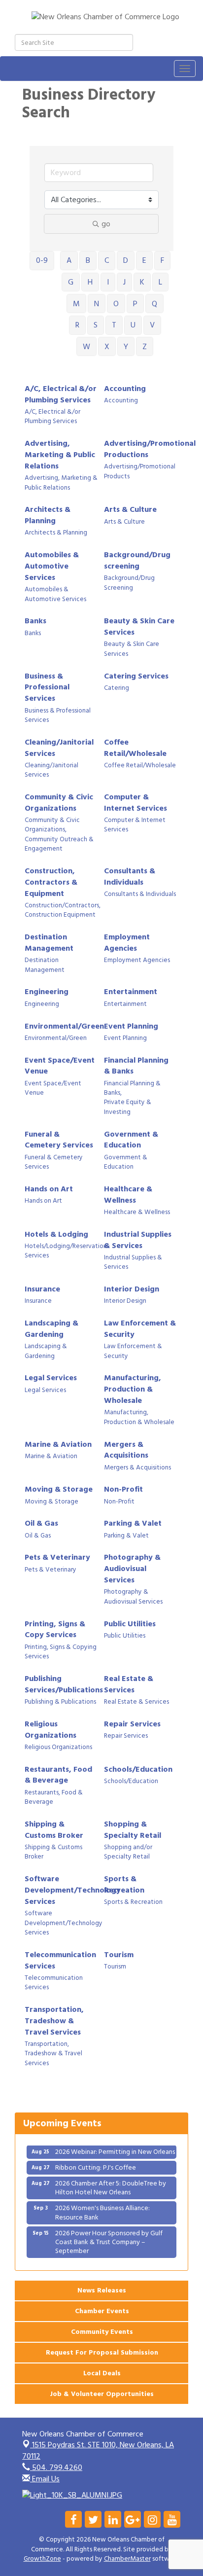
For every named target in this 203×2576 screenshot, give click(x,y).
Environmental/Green (64, 1026)
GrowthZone (42, 2559)
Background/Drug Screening (129, 583)
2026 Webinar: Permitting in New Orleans (115, 2145)
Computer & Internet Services (135, 803)
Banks (35, 621)
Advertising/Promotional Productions (150, 449)
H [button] (90, 282)
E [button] (144, 260)
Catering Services (136, 676)
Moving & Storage (59, 1489)
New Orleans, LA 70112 (98, 2451)
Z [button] (145, 347)
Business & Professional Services (47, 688)
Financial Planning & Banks (136, 1066)
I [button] (108, 282)
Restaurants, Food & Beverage (58, 1775)
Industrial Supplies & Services (138, 1240)
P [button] (135, 304)
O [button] (116, 304)
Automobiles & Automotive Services (52, 566)
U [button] (133, 325)
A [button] (69, 260)
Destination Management (49, 943)
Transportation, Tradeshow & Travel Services (54, 2021)
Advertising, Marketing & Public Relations (60, 455)
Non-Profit (123, 1489)
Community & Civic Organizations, (52, 825)
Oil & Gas (41, 1523)
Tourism (119, 1955)
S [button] (96, 325)
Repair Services (132, 1724)
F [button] (162, 260)
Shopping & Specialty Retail (133, 1830)
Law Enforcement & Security (140, 1329)
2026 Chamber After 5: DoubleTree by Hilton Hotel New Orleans (111, 2181)
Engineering (47, 992)
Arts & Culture (130, 510)
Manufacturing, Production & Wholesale (133, 1389)
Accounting (125, 389)
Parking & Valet (133, 1523)
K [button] (142, 282)
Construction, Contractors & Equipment (51, 882)
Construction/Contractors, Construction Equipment (63, 911)
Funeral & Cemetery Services (59, 1140)
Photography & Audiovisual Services (132, 1569)
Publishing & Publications (60, 1702)
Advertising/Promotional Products (140, 472)
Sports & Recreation (124, 1885)
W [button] (86, 347)
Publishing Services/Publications (64, 1684)
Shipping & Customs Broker (54, 1830)
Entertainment (131, 992)
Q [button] (154, 304)
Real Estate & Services (129, 1684)
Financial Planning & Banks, (132, 1089)
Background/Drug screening (137, 561)
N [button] (97, 304)
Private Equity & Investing (128, 1107)
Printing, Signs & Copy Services (55, 1630)
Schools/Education (138, 1770)
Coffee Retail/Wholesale (135, 748)
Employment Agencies (127, 943)
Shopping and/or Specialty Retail (128, 1852)
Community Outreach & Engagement (59, 844)
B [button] (88, 260)
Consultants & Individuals (130, 877)
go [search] (106, 224)
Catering (117, 688)
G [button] (71, 282)
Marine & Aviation (58, 1445)
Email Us (45, 2479)
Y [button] (126, 347)
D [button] (126, 260)
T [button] (114, 325)
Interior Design (132, 1289)
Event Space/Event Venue (60, 1066)
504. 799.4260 (56, 2468)
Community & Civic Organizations (59, 803)
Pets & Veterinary (57, 1557)
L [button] (160, 282)
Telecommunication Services (60, 1961)
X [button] (107, 347)
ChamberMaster (127, 2559)
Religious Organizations (51, 1730)
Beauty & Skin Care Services (139, 627)
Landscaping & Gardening (51, 1329)
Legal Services (51, 1378)
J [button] (124, 282)
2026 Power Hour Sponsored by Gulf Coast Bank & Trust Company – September (109, 2235)
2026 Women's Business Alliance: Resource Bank (102, 2205)
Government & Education (131, 1140)
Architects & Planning (48, 515)
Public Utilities (130, 1624)
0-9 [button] (42, 260)
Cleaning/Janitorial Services (59, 748)
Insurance (42, 1289)
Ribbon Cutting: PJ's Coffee (96, 2161)
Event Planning (131, 1026)
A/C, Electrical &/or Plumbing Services (61, 394)
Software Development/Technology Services (73, 1890)
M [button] (76, 304)
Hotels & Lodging (56, 1234)
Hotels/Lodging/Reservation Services (66, 1251)
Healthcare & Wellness (128, 1195)
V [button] (152, 325)
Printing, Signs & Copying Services (61, 1652)
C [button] (107, 260)
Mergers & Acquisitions (126, 1450)
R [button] (77, 325)
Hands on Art (49, 1189)
